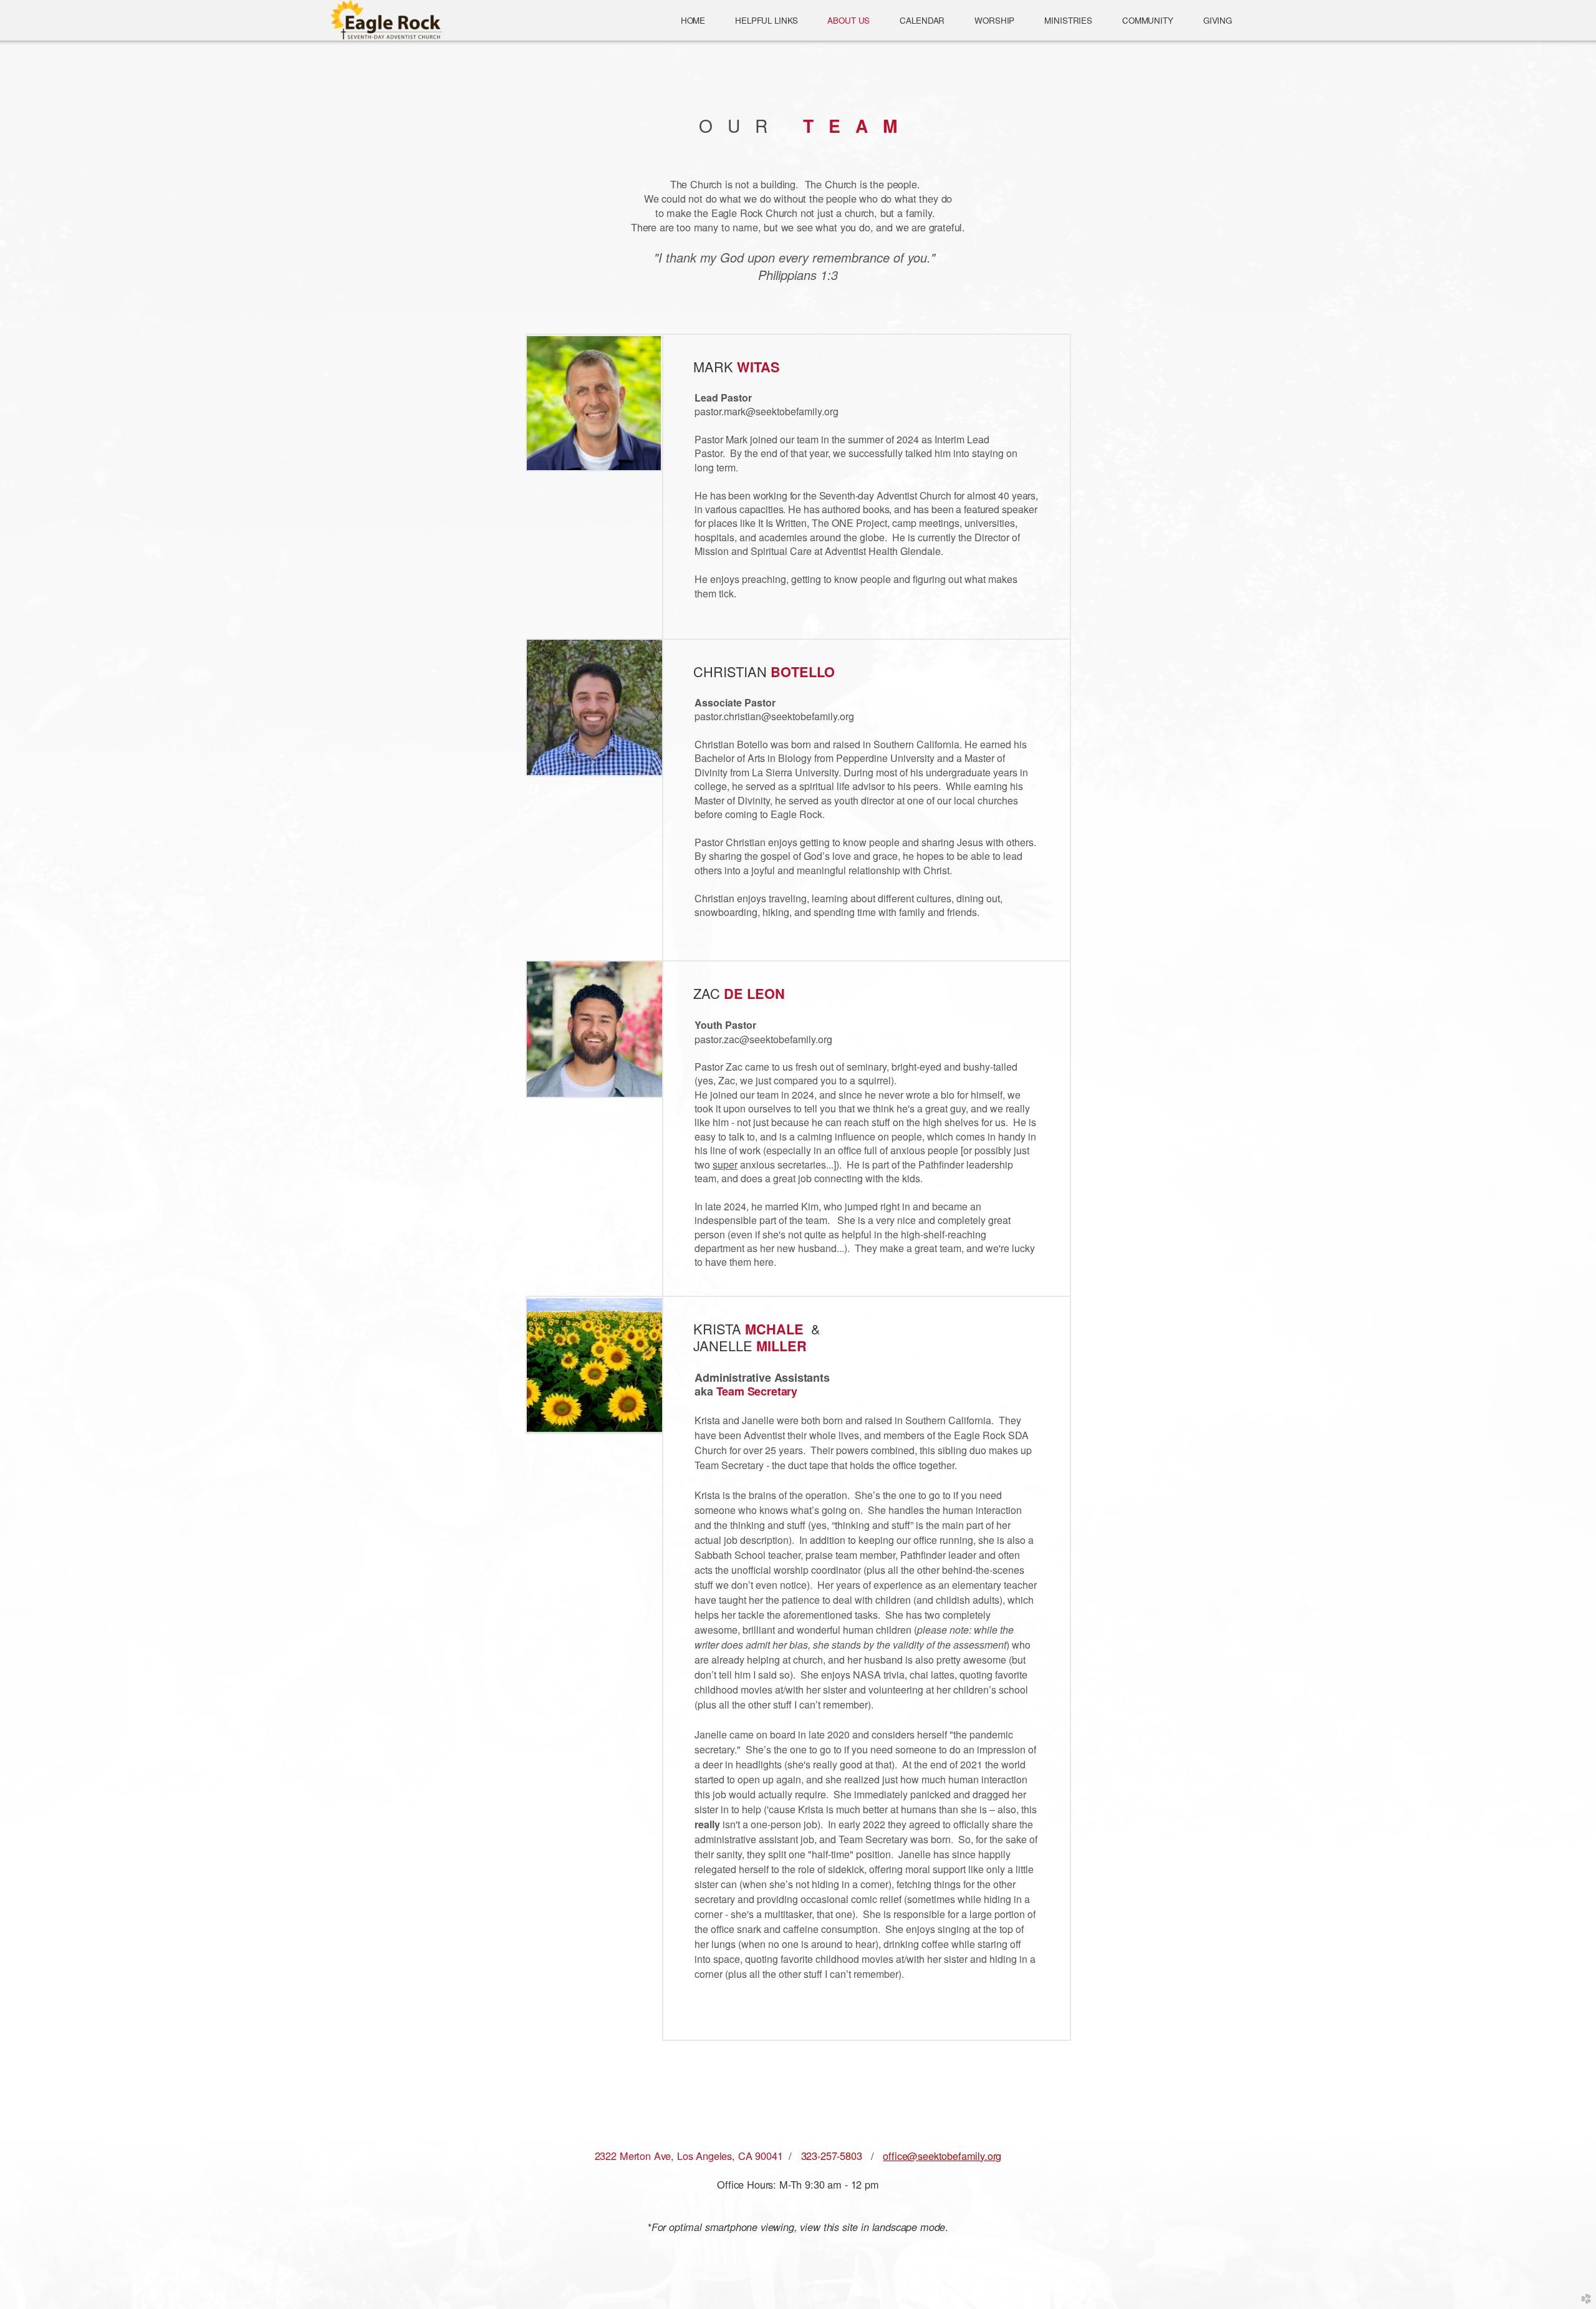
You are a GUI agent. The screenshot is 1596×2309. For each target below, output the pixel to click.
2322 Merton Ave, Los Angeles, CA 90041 (689, 2156)
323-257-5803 (832, 2156)
